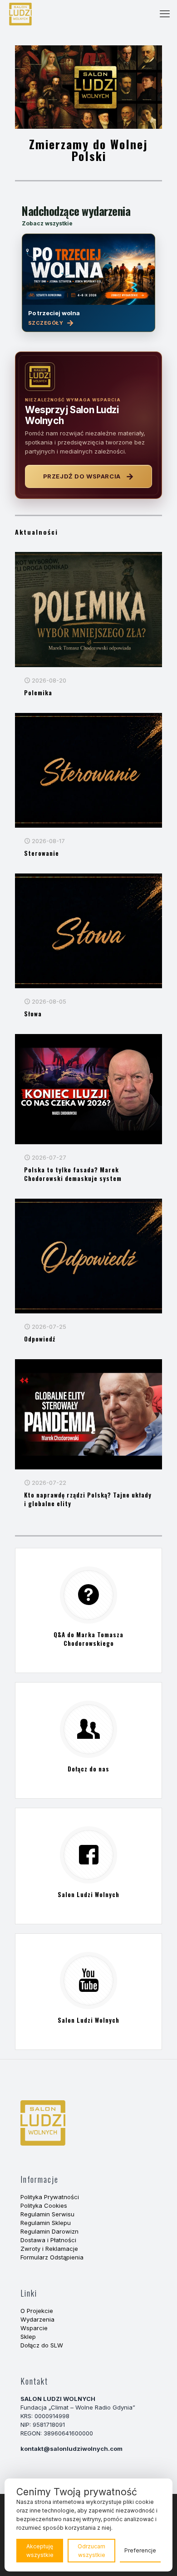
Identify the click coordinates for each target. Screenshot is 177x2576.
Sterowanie (42, 853)
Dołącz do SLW (42, 2345)
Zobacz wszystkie (47, 223)
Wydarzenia (37, 2319)
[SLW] (20, 14)
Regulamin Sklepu (46, 2223)
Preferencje (140, 2550)
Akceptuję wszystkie (40, 2551)
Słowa (33, 1014)
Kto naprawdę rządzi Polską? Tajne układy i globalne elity (88, 1499)
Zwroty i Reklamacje (49, 2249)
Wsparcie (34, 2328)
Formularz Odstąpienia (52, 2257)
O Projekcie (37, 2311)
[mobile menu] (165, 14)
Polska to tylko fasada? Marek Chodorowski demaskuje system (73, 1174)
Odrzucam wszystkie (91, 2551)
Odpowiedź (40, 1339)
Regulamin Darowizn (49, 2231)
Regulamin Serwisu (47, 2214)
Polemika (38, 693)
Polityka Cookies (44, 2205)
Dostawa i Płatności (48, 2240)
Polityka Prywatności (50, 2197)
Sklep (28, 2337)
